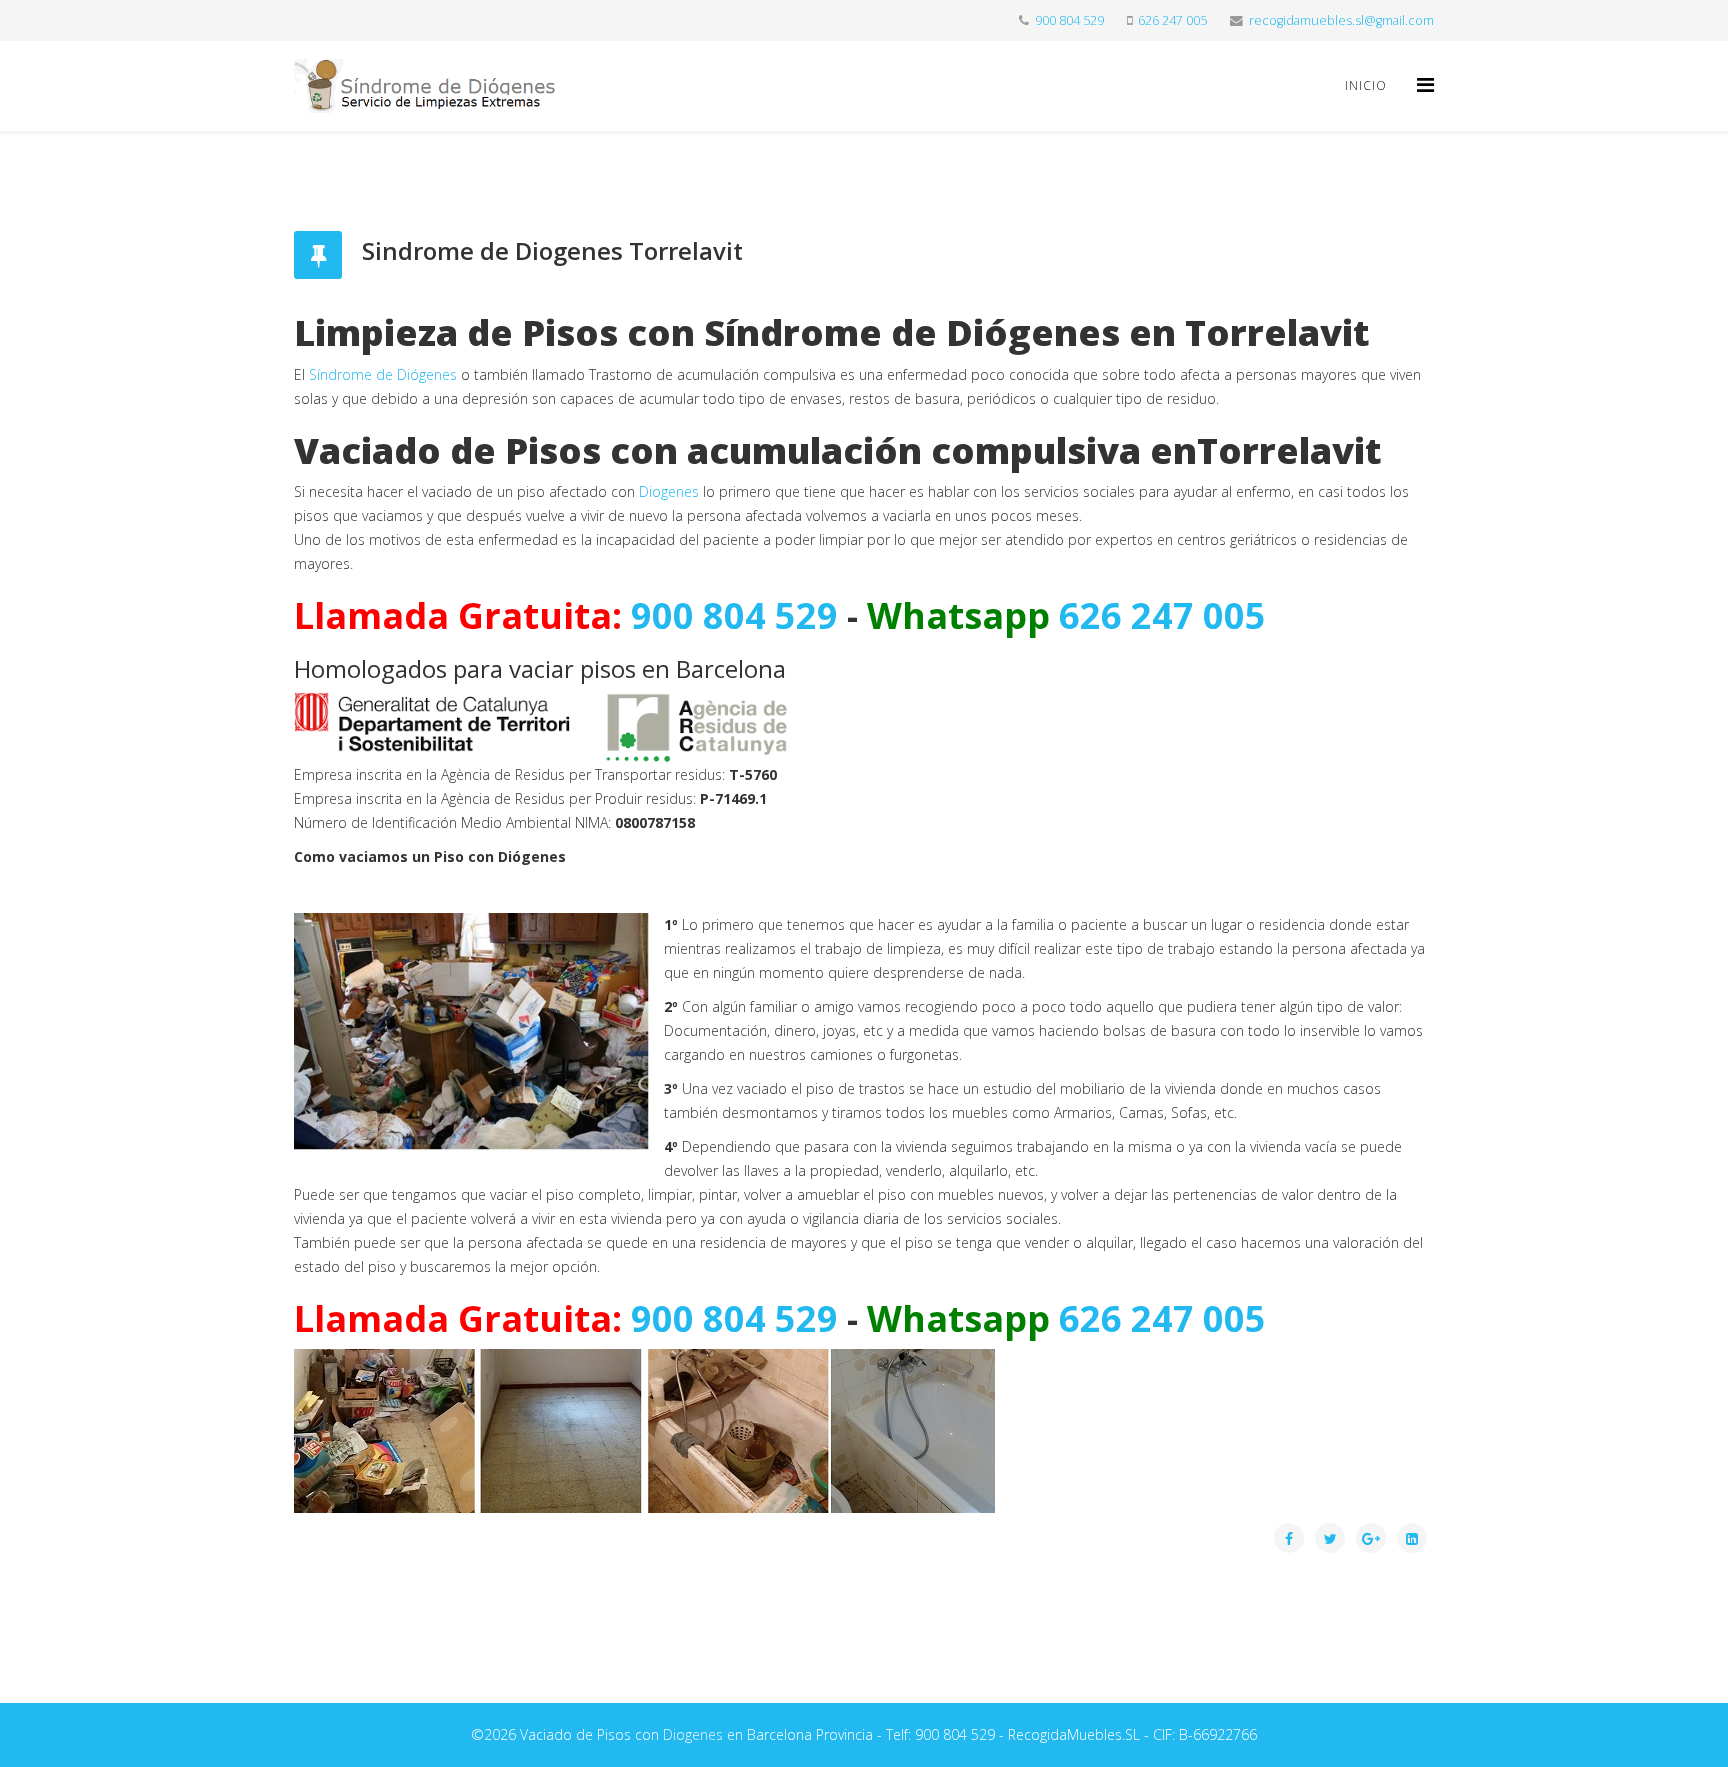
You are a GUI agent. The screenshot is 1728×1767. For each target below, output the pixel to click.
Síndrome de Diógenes (383, 374)
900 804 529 (1069, 20)
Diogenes (669, 491)
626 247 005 (1172, 20)
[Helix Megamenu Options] (1425, 84)
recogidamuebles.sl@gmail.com (1341, 20)
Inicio (1366, 85)
